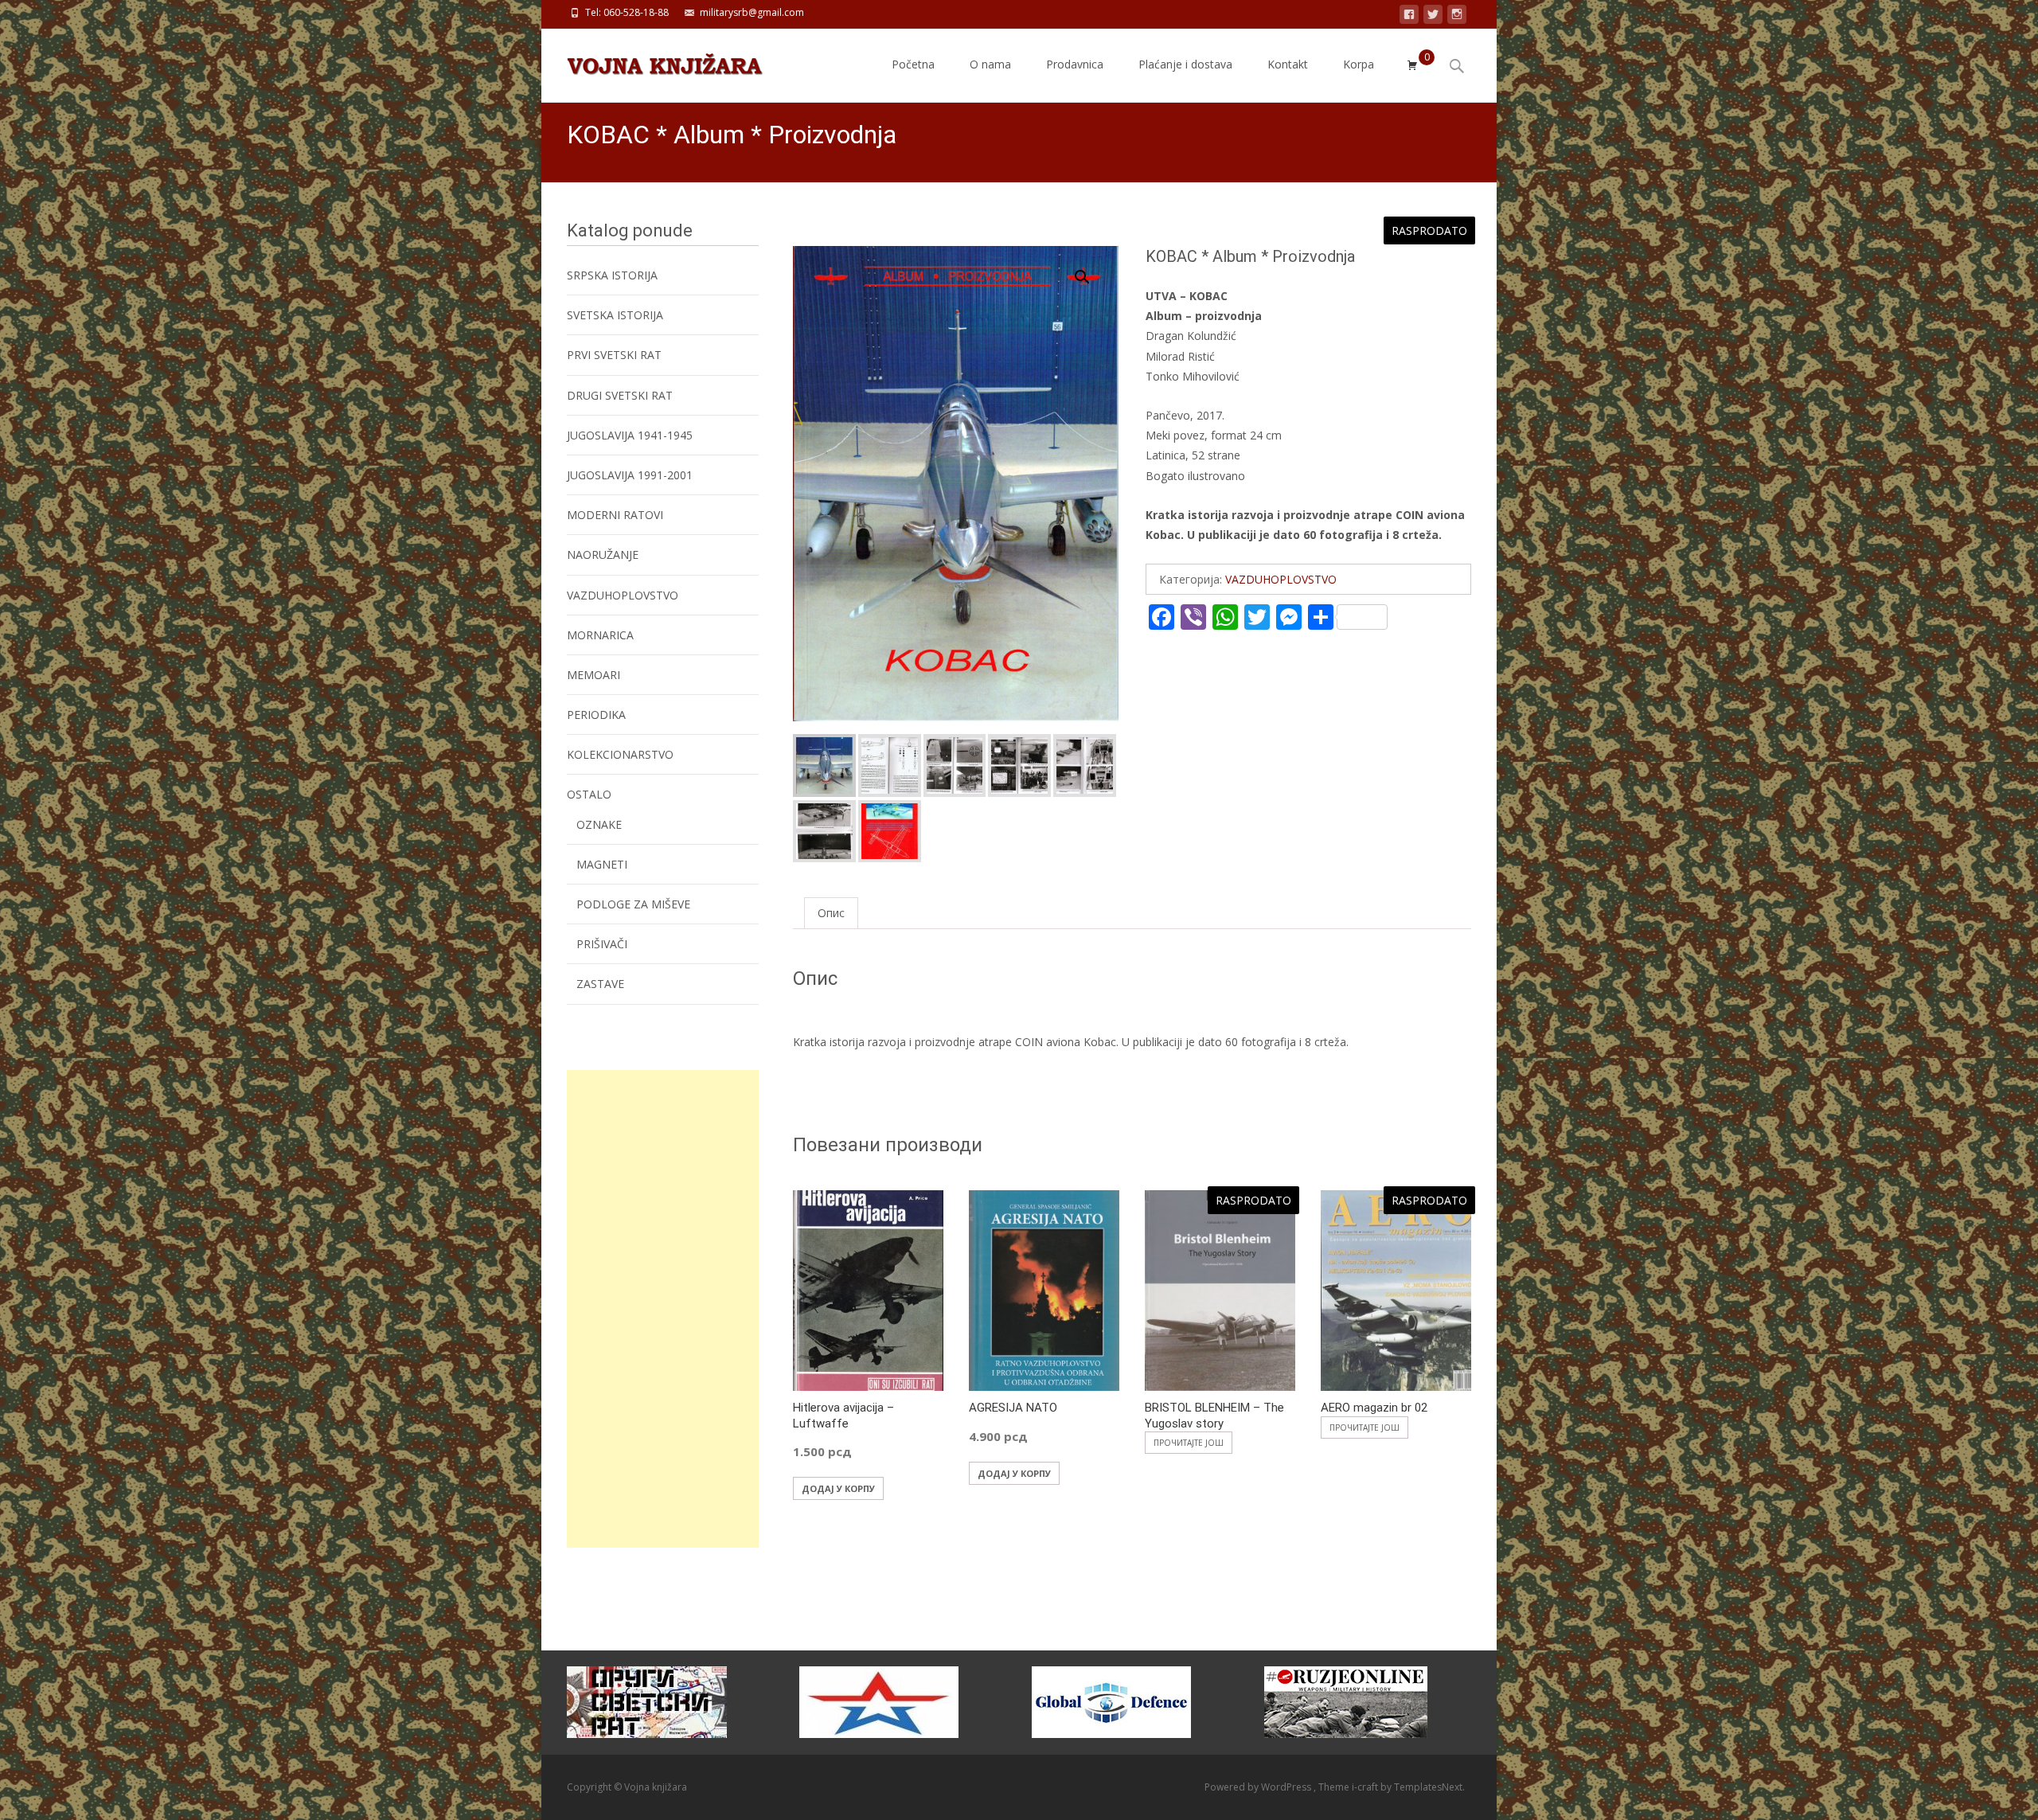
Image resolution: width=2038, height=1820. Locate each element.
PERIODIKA (596, 715)
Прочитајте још (1189, 1443)
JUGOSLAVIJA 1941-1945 (630, 435)
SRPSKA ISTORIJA (612, 275)
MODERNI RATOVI (615, 515)
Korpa (1359, 64)
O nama (990, 64)
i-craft (1366, 1787)
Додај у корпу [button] (838, 1488)
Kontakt (1288, 64)
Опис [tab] (831, 913)
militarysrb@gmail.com (752, 12)
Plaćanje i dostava (1185, 64)
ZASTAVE (600, 984)
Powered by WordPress (1259, 1787)
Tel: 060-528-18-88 (627, 12)
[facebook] (1409, 17)
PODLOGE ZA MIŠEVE (633, 904)
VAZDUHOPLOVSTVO (1281, 579)
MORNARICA (600, 635)
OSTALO (589, 794)
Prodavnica (1075, 64)
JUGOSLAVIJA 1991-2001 (630, 475)
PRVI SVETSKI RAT (614, 355)
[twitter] (1433, 17)
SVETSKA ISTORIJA (615, 315)
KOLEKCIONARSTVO (620, 754)
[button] (1091, 270)
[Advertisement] (663, 1309)
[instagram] (1457, 17)
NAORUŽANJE (603, 555)
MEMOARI (593, 675)
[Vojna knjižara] (652, 61)
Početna (913, 64)
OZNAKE (599, 824)
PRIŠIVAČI (602, 944)
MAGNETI (602, 864)
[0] (1412, 65)
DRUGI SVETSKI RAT (620, 395)
